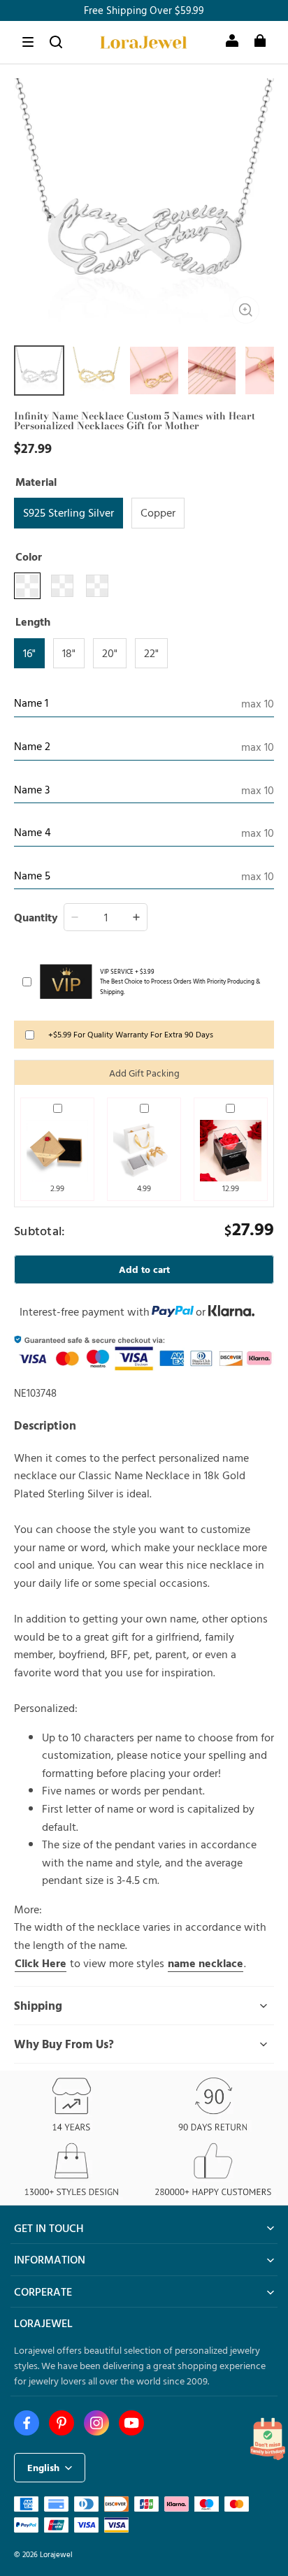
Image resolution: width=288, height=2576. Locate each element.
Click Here (41, 1963)
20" (110, 653)
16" (29, 653)
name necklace (206, 1963)
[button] (28, 42)
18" (69, 653)
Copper (158, 512)
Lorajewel (56, 2554)
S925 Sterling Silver (69, 512)
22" (151, 653)
